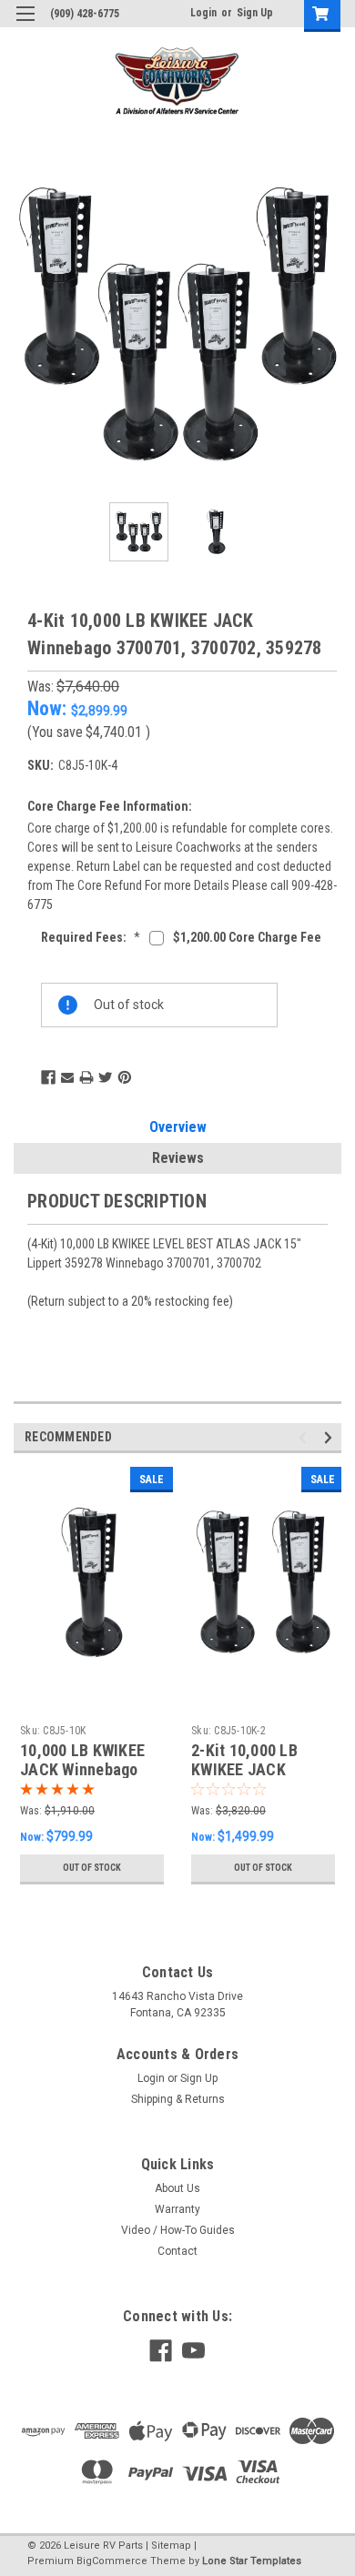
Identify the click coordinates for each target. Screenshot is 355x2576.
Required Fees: (91, 937)
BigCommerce (112, 2561)
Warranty (177, 2209)
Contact (177, 2251)
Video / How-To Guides (178, 2230)
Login (203, 13)
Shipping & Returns (178, 2099)
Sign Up (255, 13)
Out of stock (92, 1868)
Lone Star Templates (252, 2561)
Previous (27, 325)
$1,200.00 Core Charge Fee (247, 937)
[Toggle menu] (25, 25)
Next (328, 325)
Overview (178, 1127)
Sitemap (171, 2546)
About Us (177, 2188)
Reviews (178, 1158)
